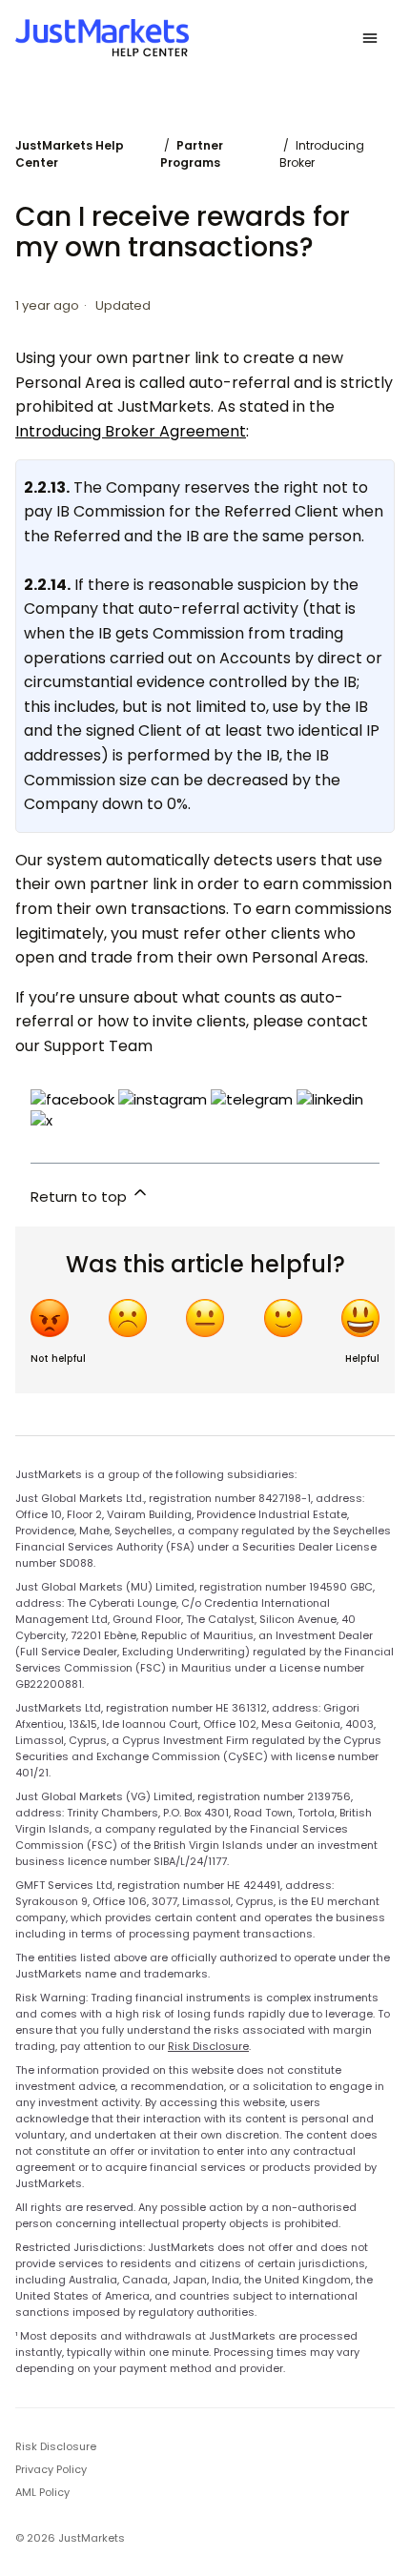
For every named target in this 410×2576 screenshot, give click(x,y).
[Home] (102, 38)
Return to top (81, 1197)
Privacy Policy (51, 2469)
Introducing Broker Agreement (131, 431)
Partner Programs (192, 154)
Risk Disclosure (208, 2046)
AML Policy (42, 2492)
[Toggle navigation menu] (370, 38)
